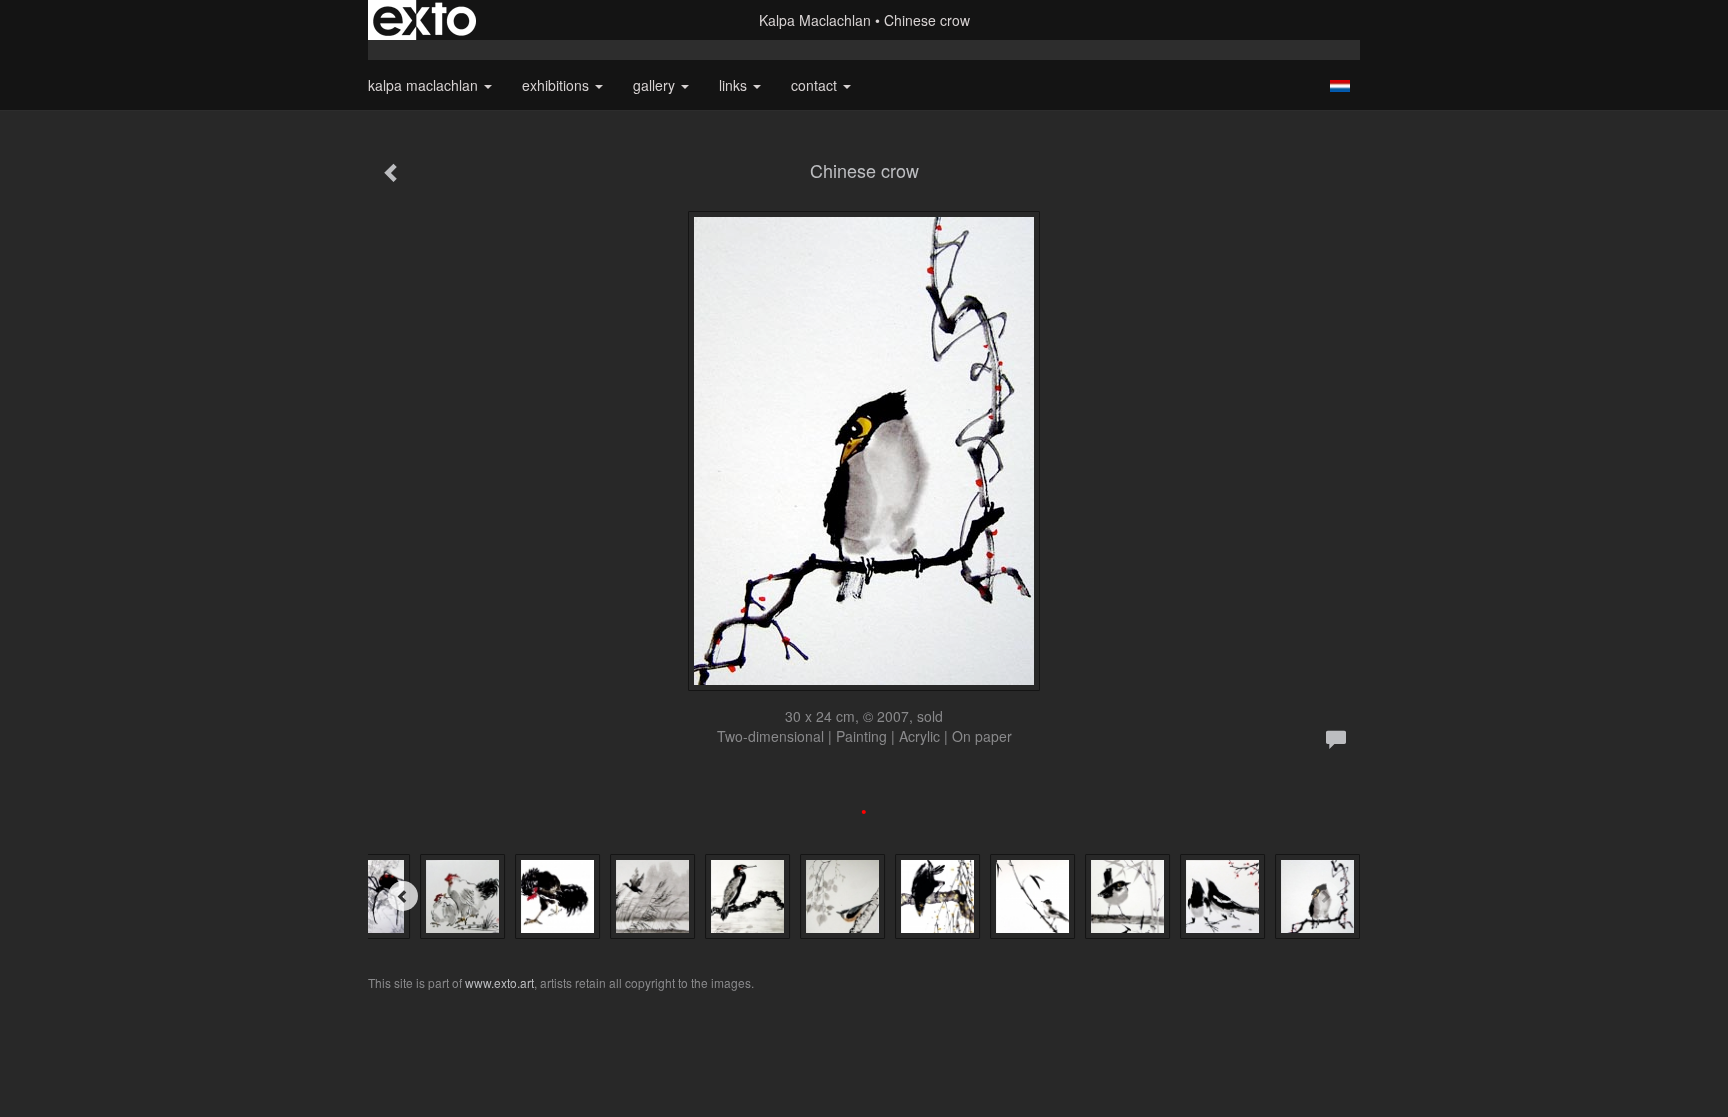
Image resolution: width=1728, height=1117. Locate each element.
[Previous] (403, 896)
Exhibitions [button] (557, 85)
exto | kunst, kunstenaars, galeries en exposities (424, 20)
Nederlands (1339, 86)
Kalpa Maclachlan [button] (425, 85)
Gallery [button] (656, 85)
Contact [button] (816, 85)
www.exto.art (499, 982)
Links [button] (735, 85)
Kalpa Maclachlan (815, 20)
